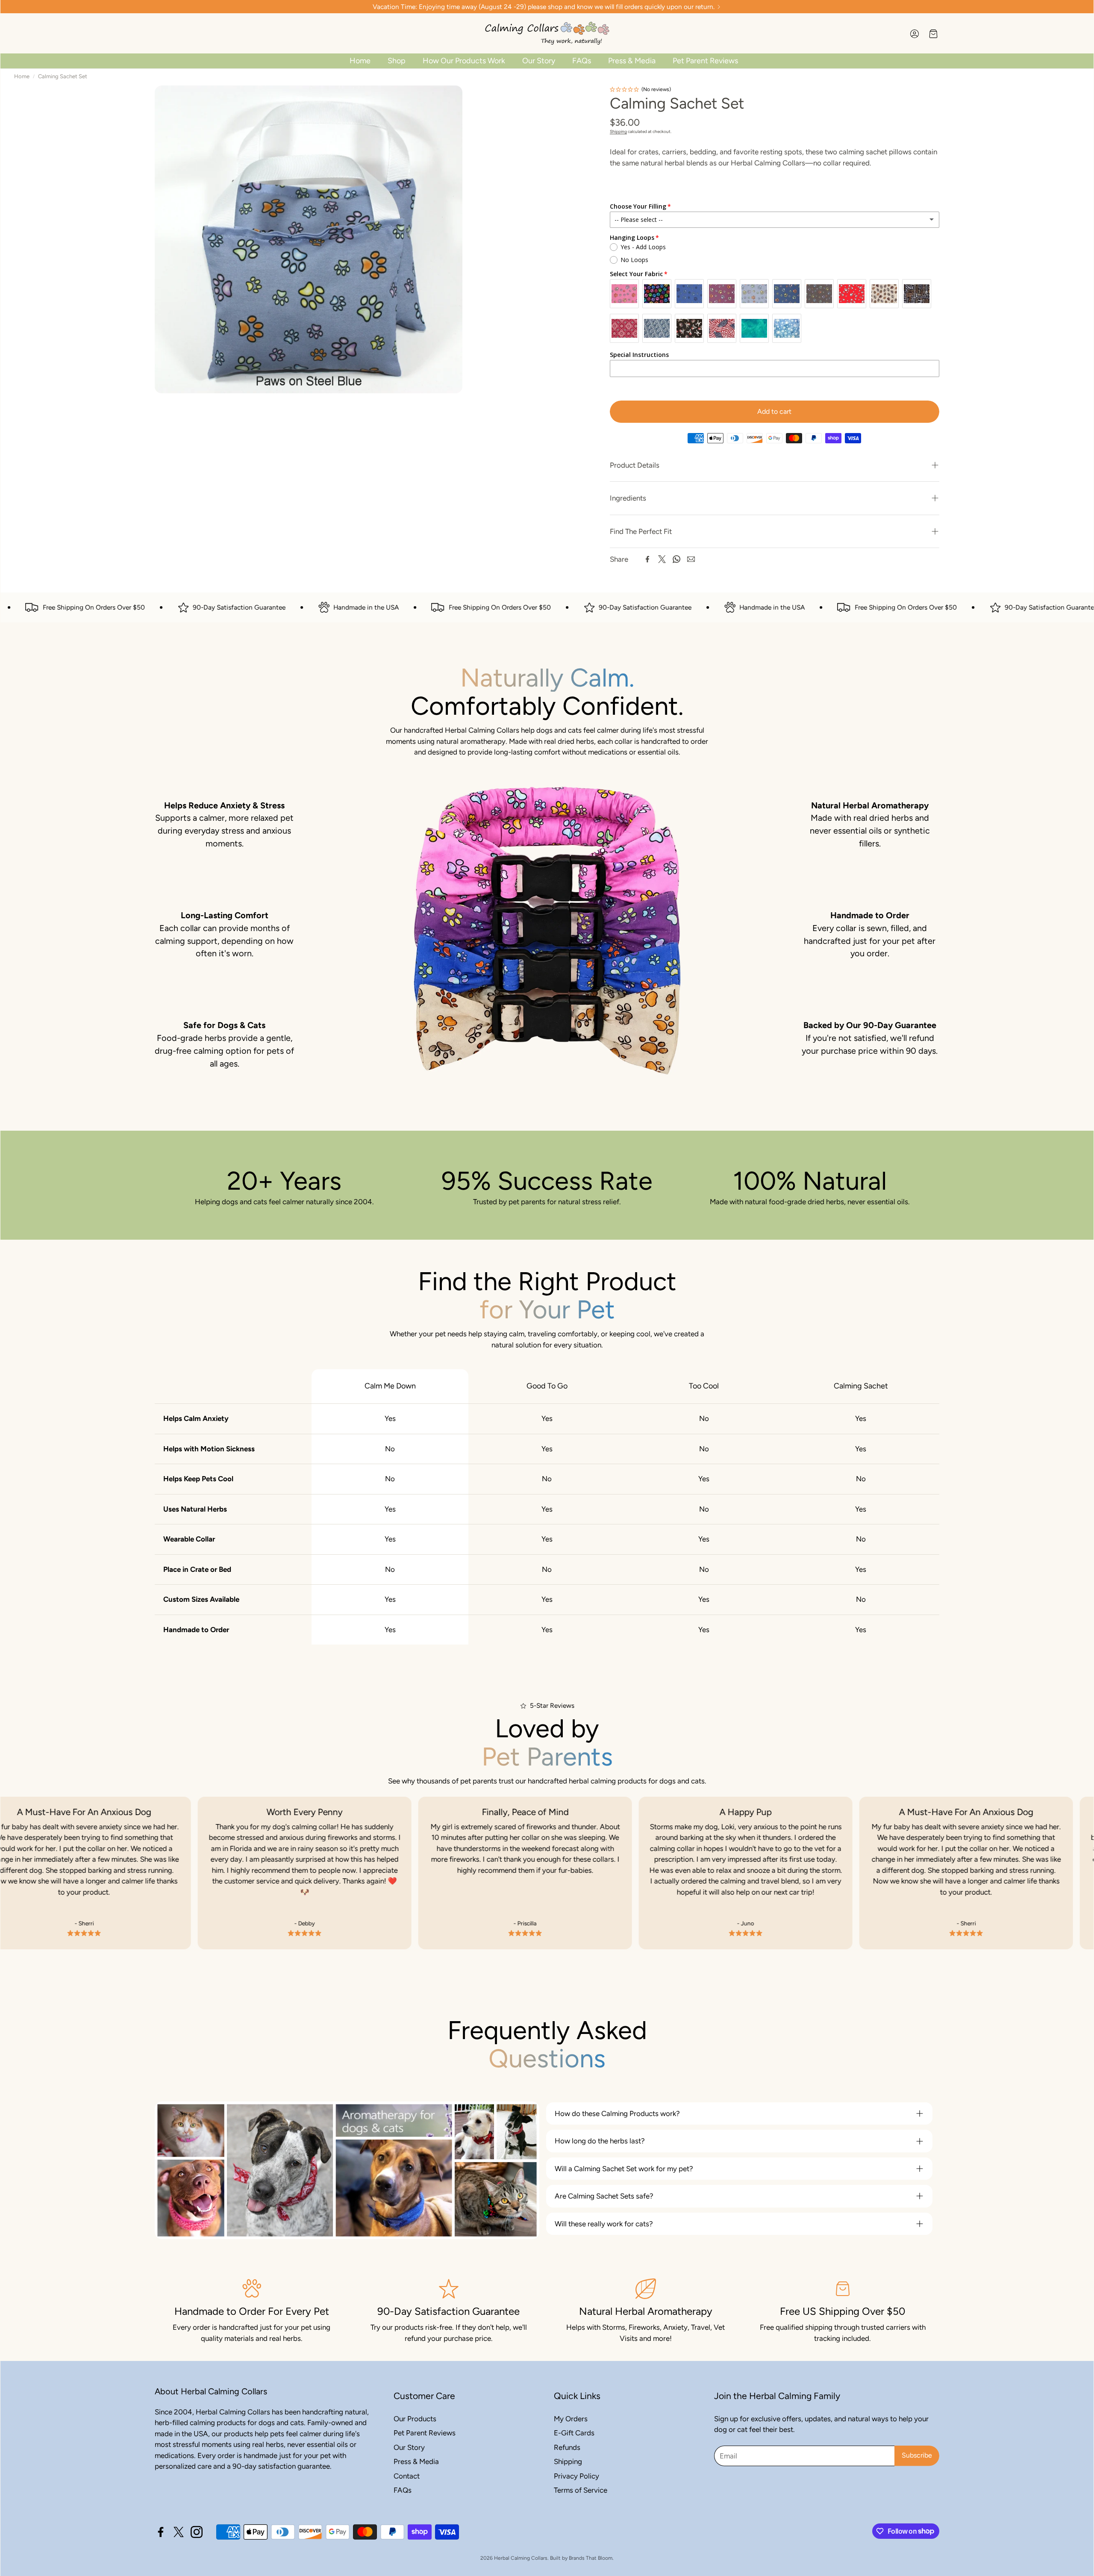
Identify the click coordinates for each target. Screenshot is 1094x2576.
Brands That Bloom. (591, 2558)
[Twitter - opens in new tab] (179, 2532)
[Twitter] (662, 559)
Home (22, 76)
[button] (775, 465)
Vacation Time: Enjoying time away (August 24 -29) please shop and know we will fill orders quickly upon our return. (544, 7)
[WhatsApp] (676, 559)
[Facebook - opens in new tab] (161, 2532)
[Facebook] (647, 559)
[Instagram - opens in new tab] (197, 2532)
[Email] (691, 559)
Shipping (618, 131)
